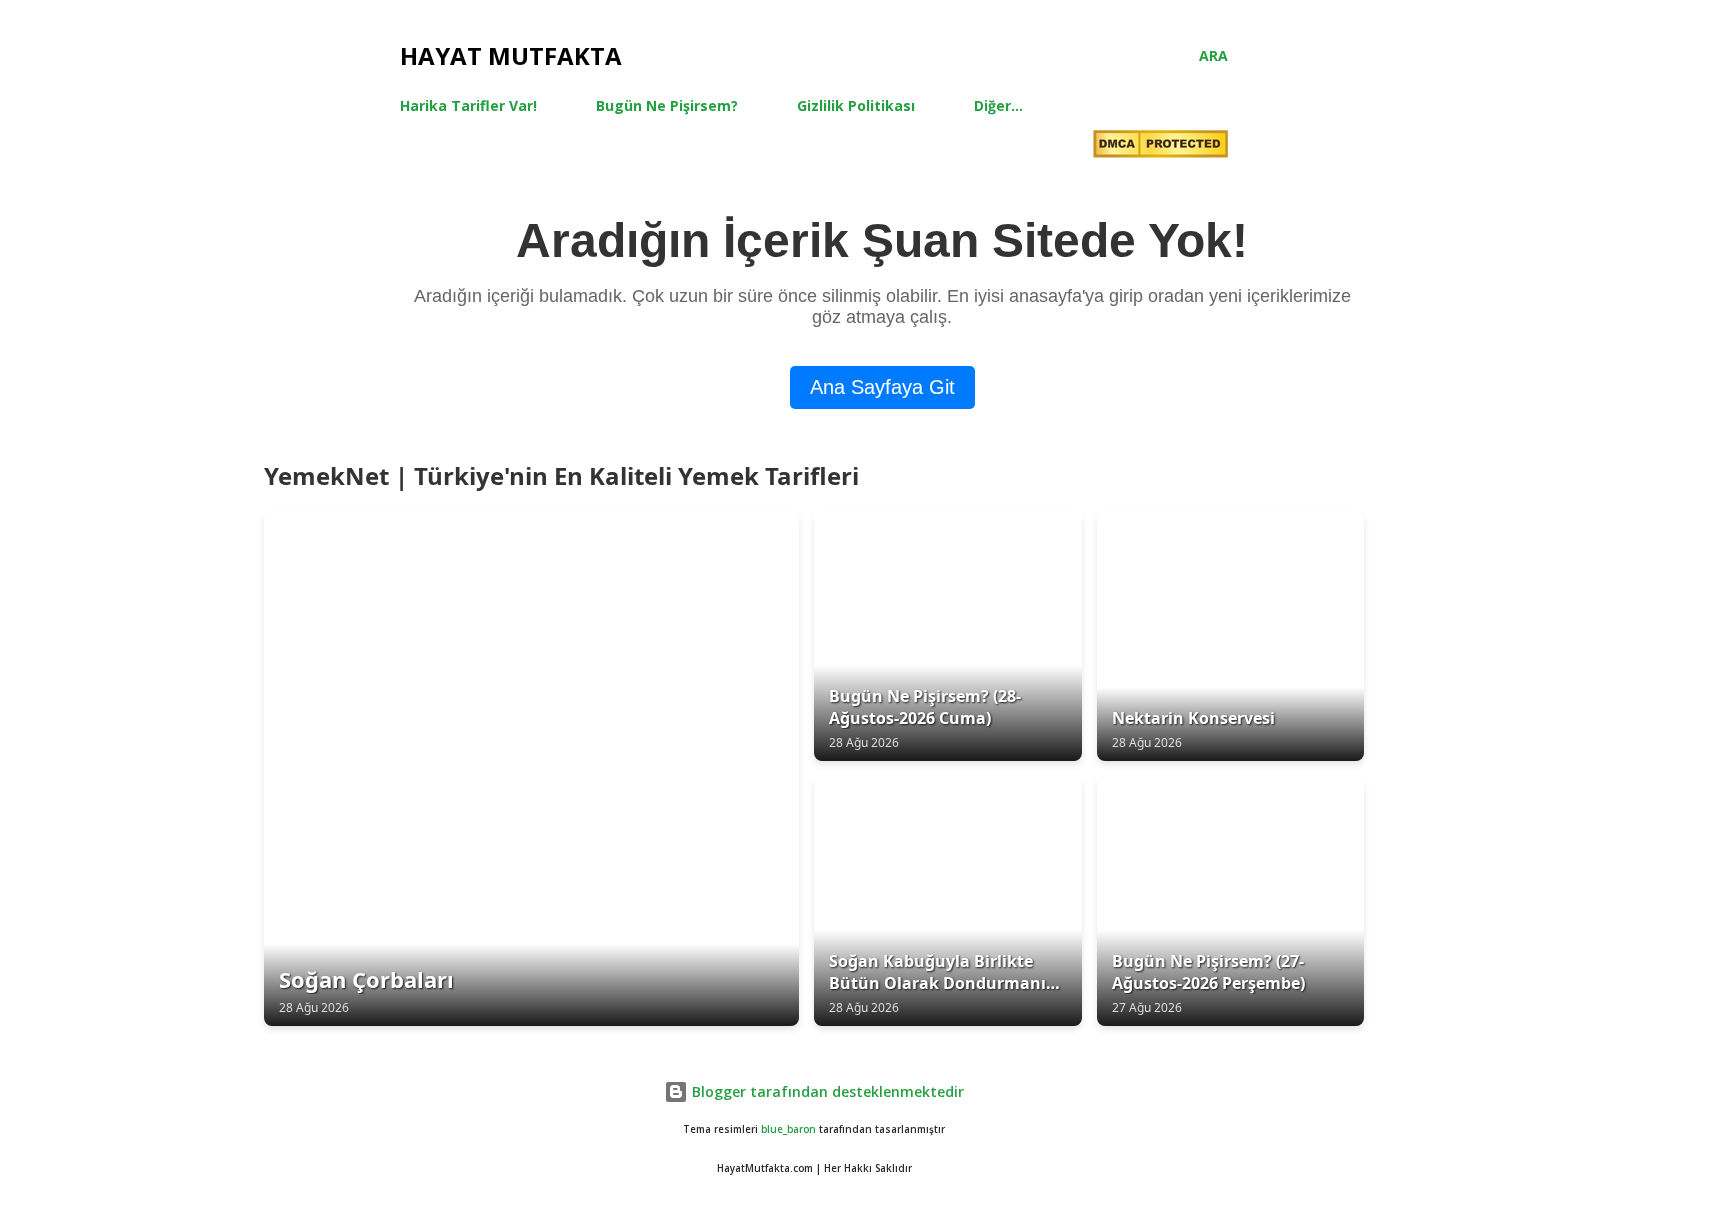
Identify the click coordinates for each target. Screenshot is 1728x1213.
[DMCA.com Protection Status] (1160, 146)
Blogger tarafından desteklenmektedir (826, 1091)
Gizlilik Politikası (856, 105)
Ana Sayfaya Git (882, 387)
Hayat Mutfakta (511, 55)
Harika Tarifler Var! (468, 105)
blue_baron (788, 1129)
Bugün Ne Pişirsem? (667, 105)
